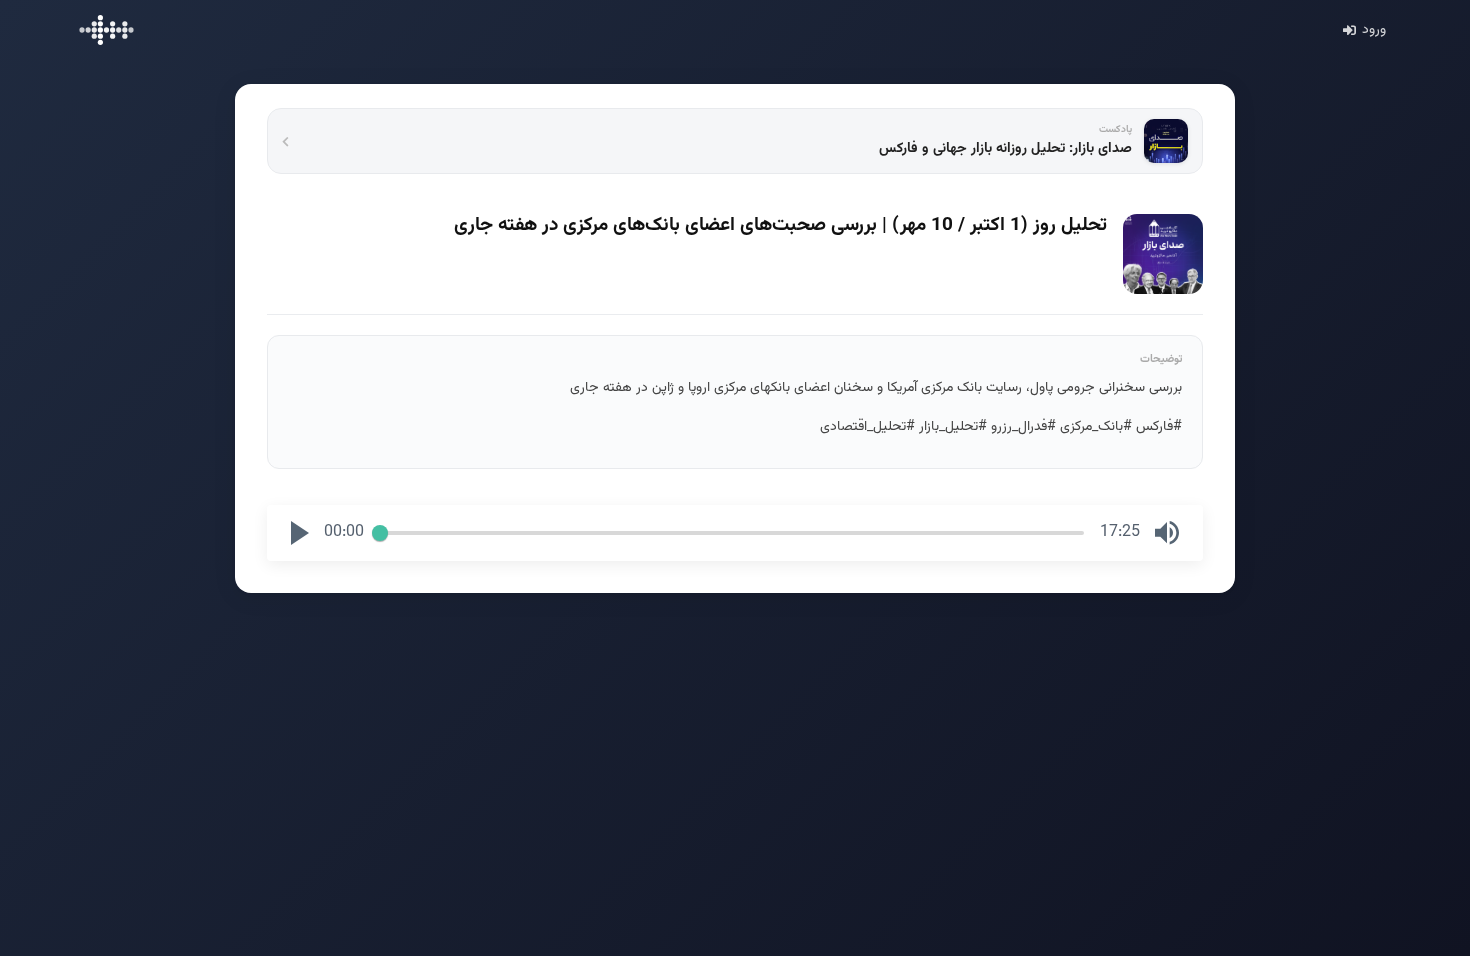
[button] (300, 533)
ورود (1374, 30)
